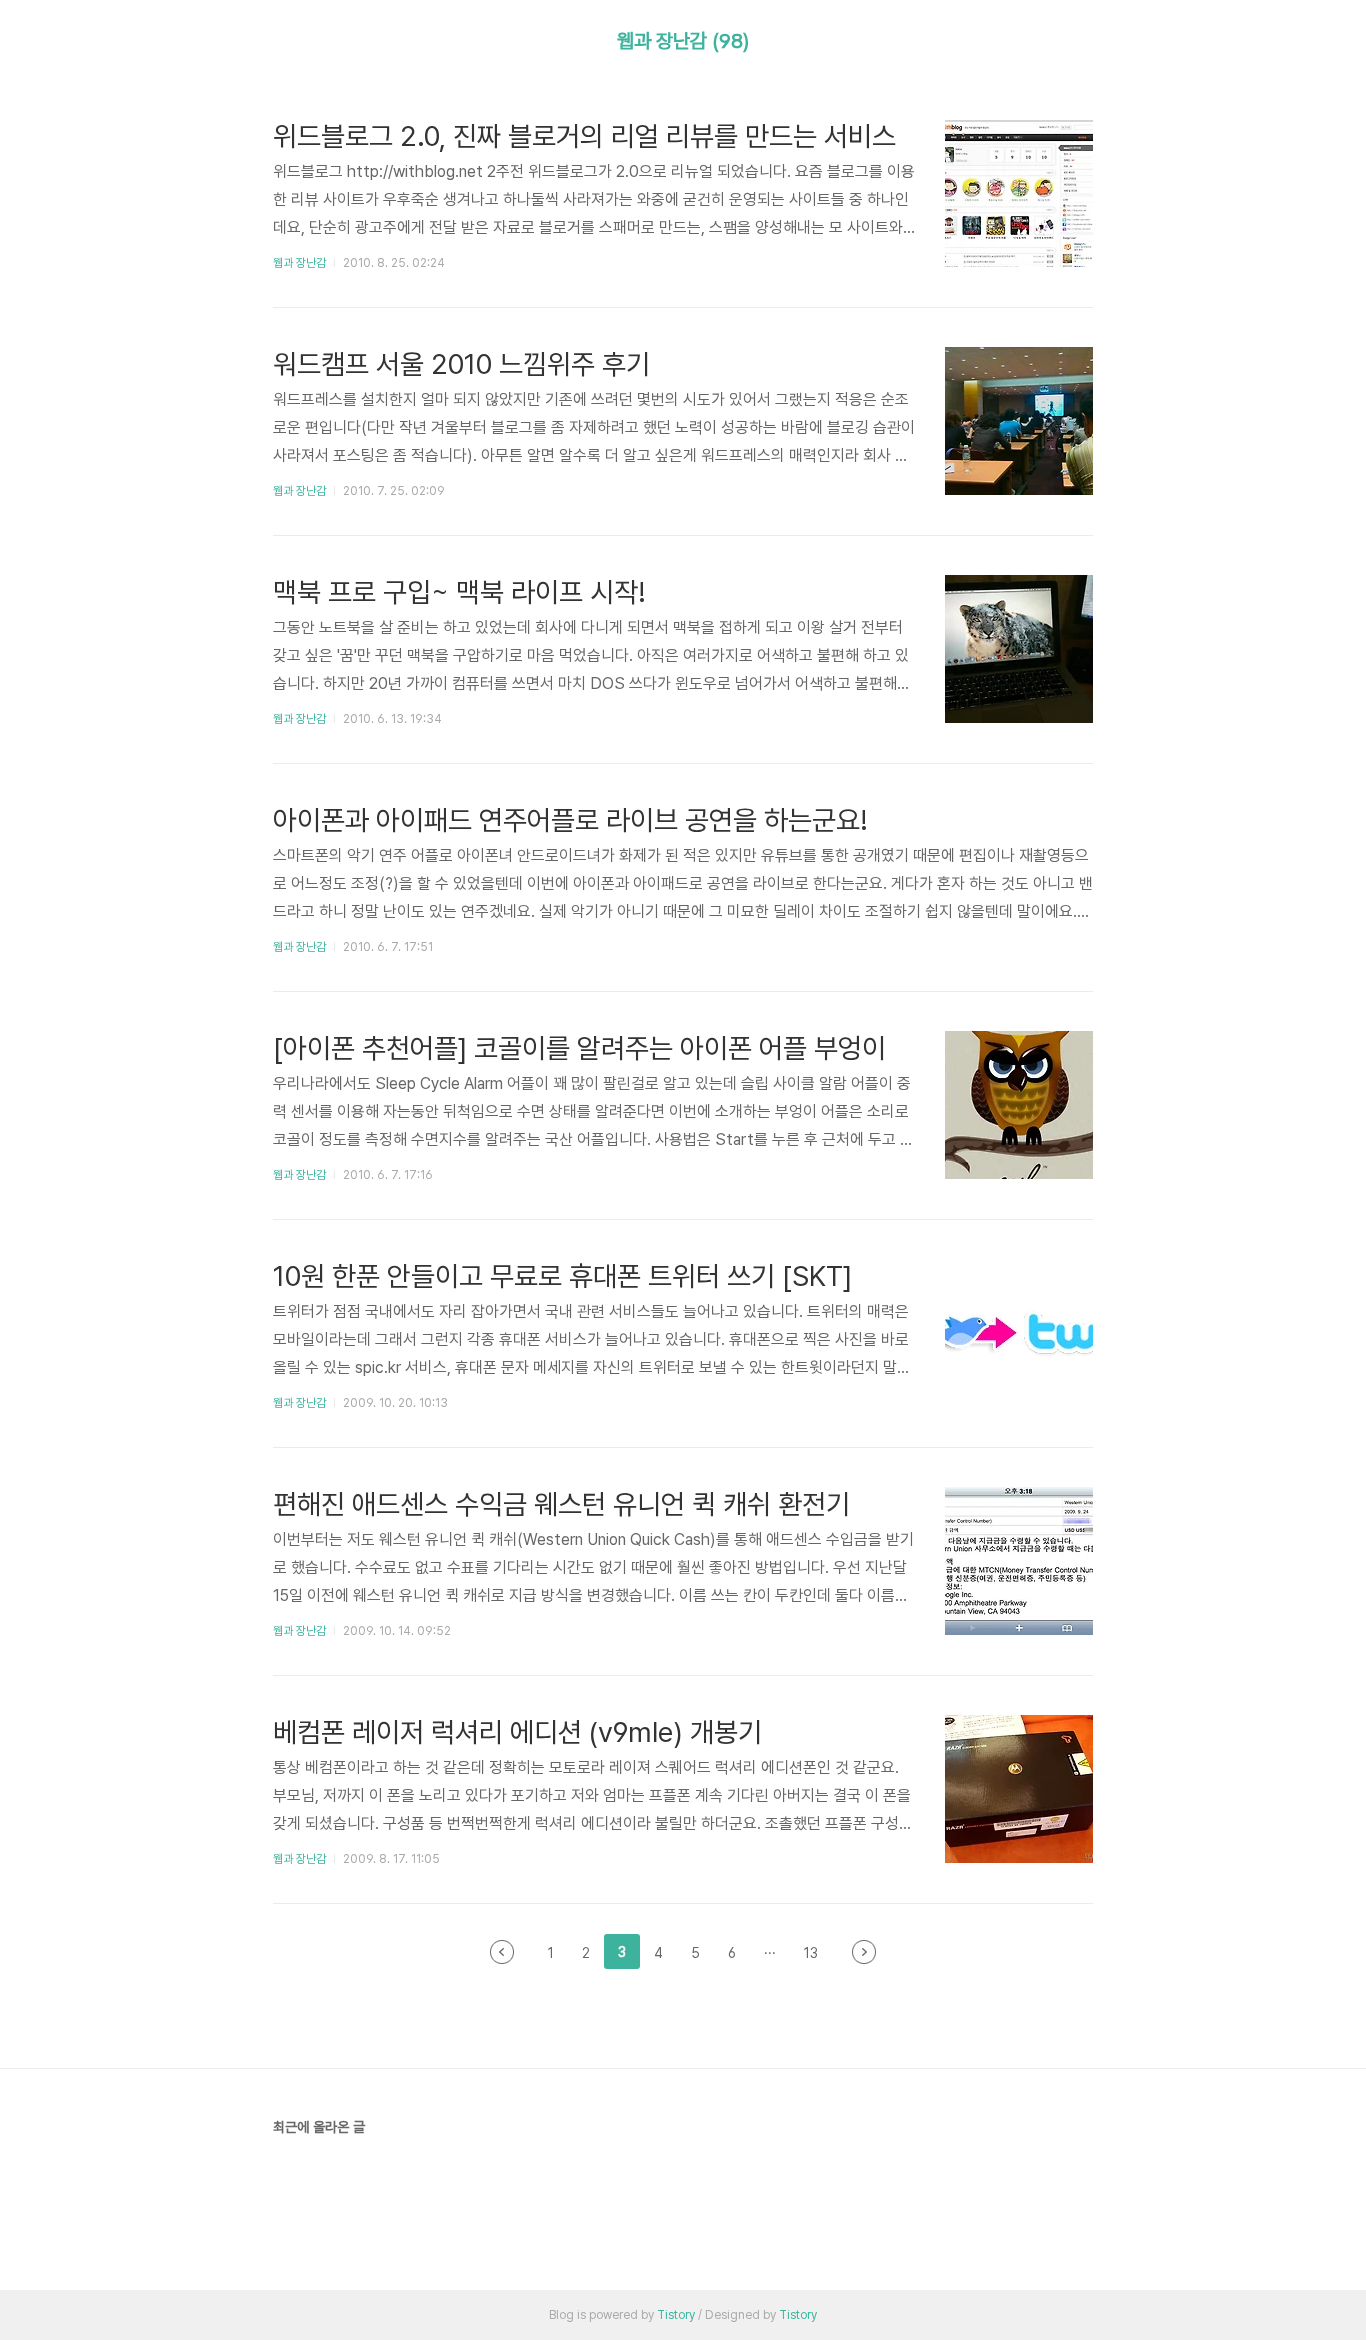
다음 (864, 1952)
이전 (502, 1952)
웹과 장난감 (299, 263)
